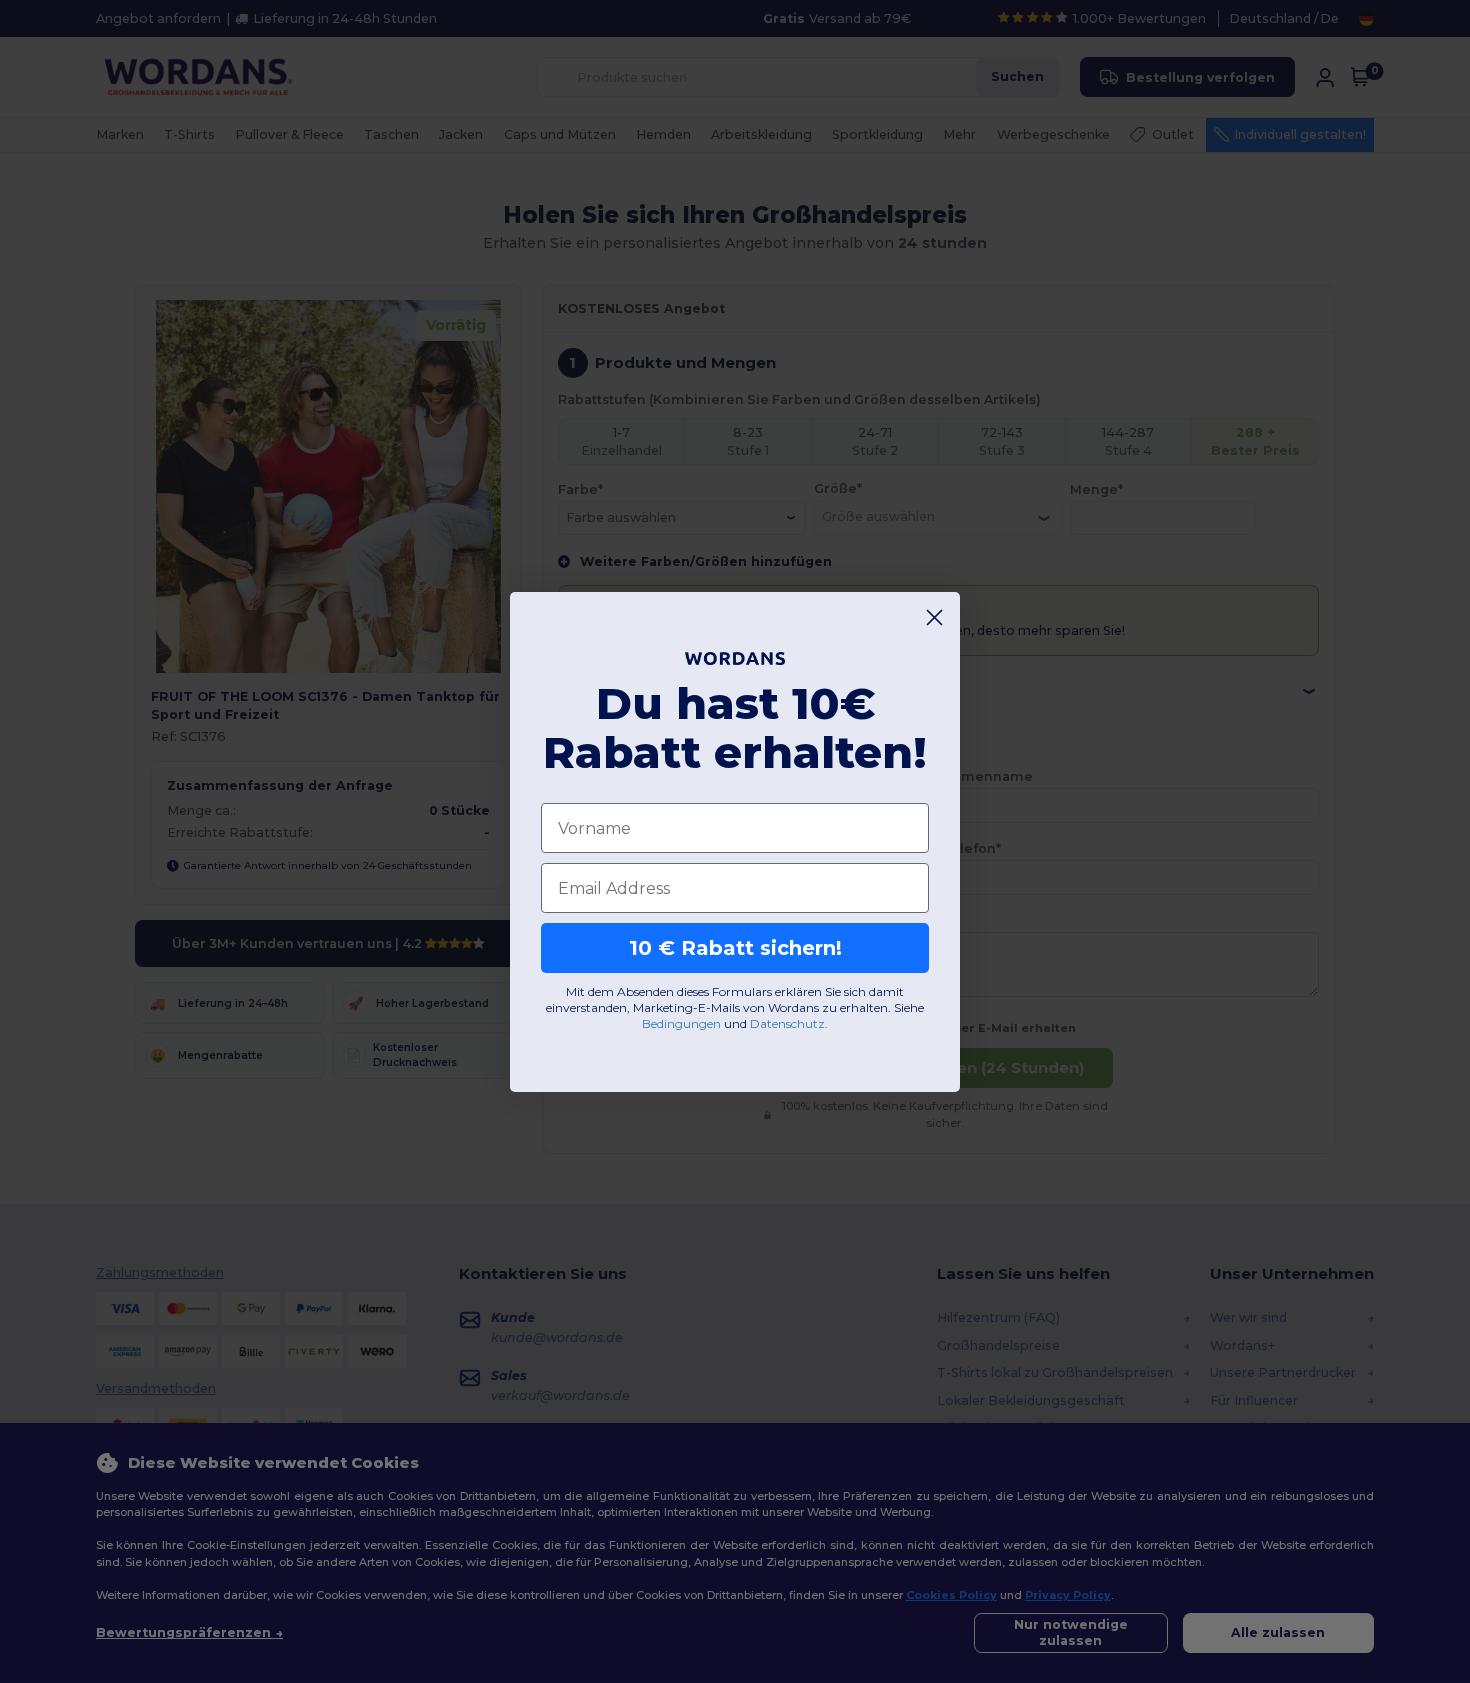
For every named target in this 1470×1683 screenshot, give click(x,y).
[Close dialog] (934, 617)
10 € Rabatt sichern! (735, 948)
